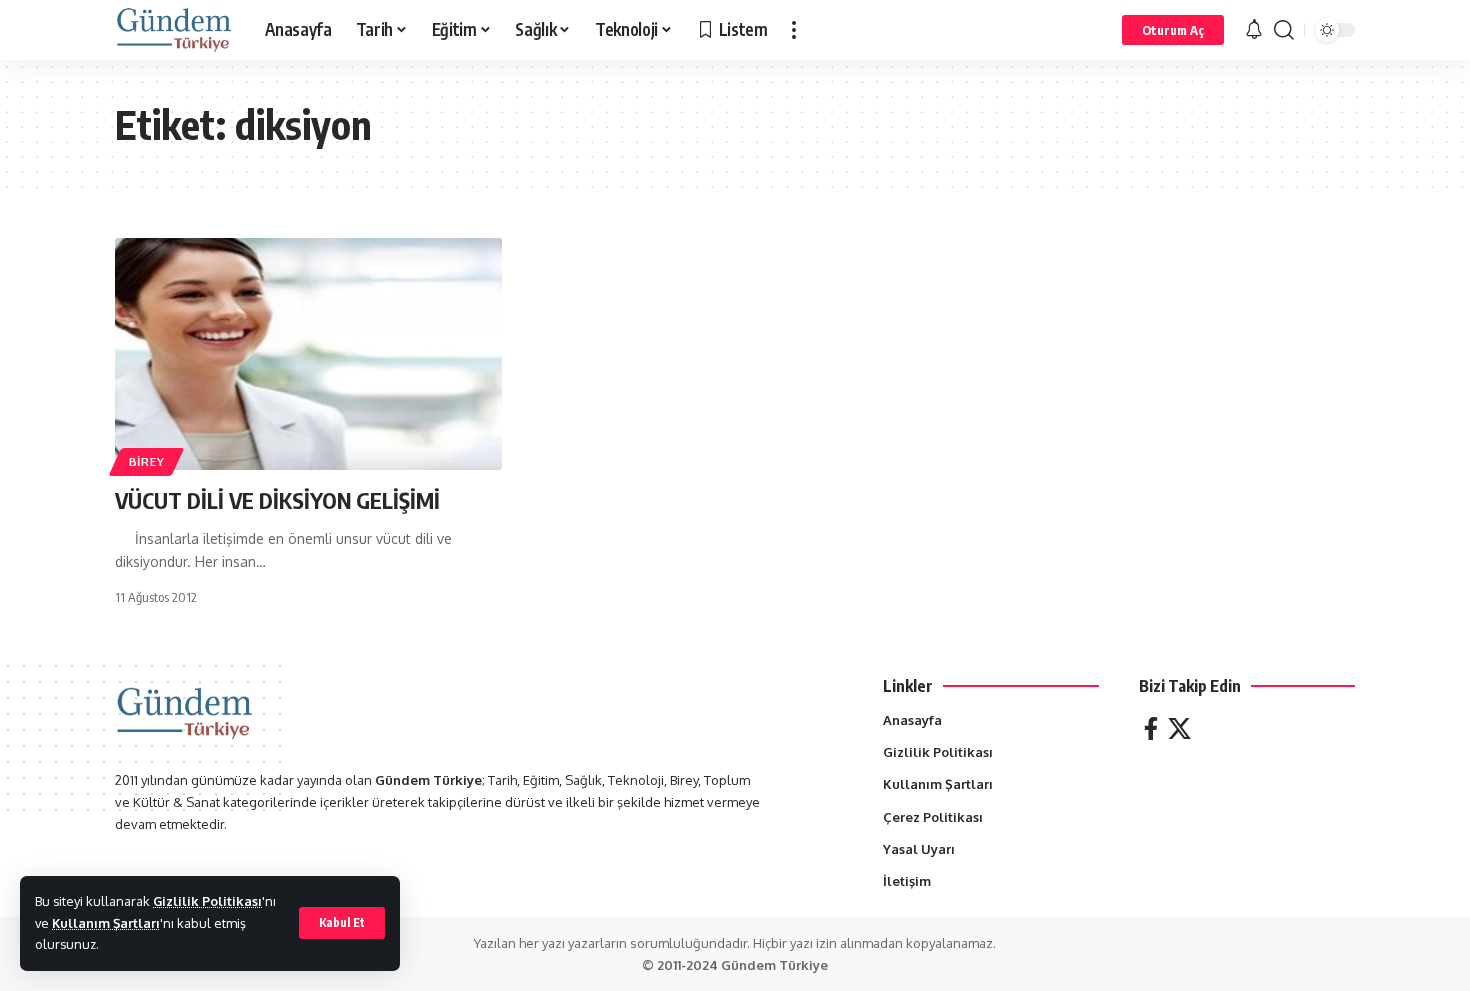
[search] (1284, 30)
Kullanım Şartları (106, 923)
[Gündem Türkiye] (174, 30)
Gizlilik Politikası (207, 901)
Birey (147, 461)
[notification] (1254, 30)
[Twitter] (1179, 728)
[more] (794, 30)
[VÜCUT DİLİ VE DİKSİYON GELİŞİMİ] (308, 354)
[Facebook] (1151, 728)
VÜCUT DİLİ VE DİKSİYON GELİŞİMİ (277, 500)
